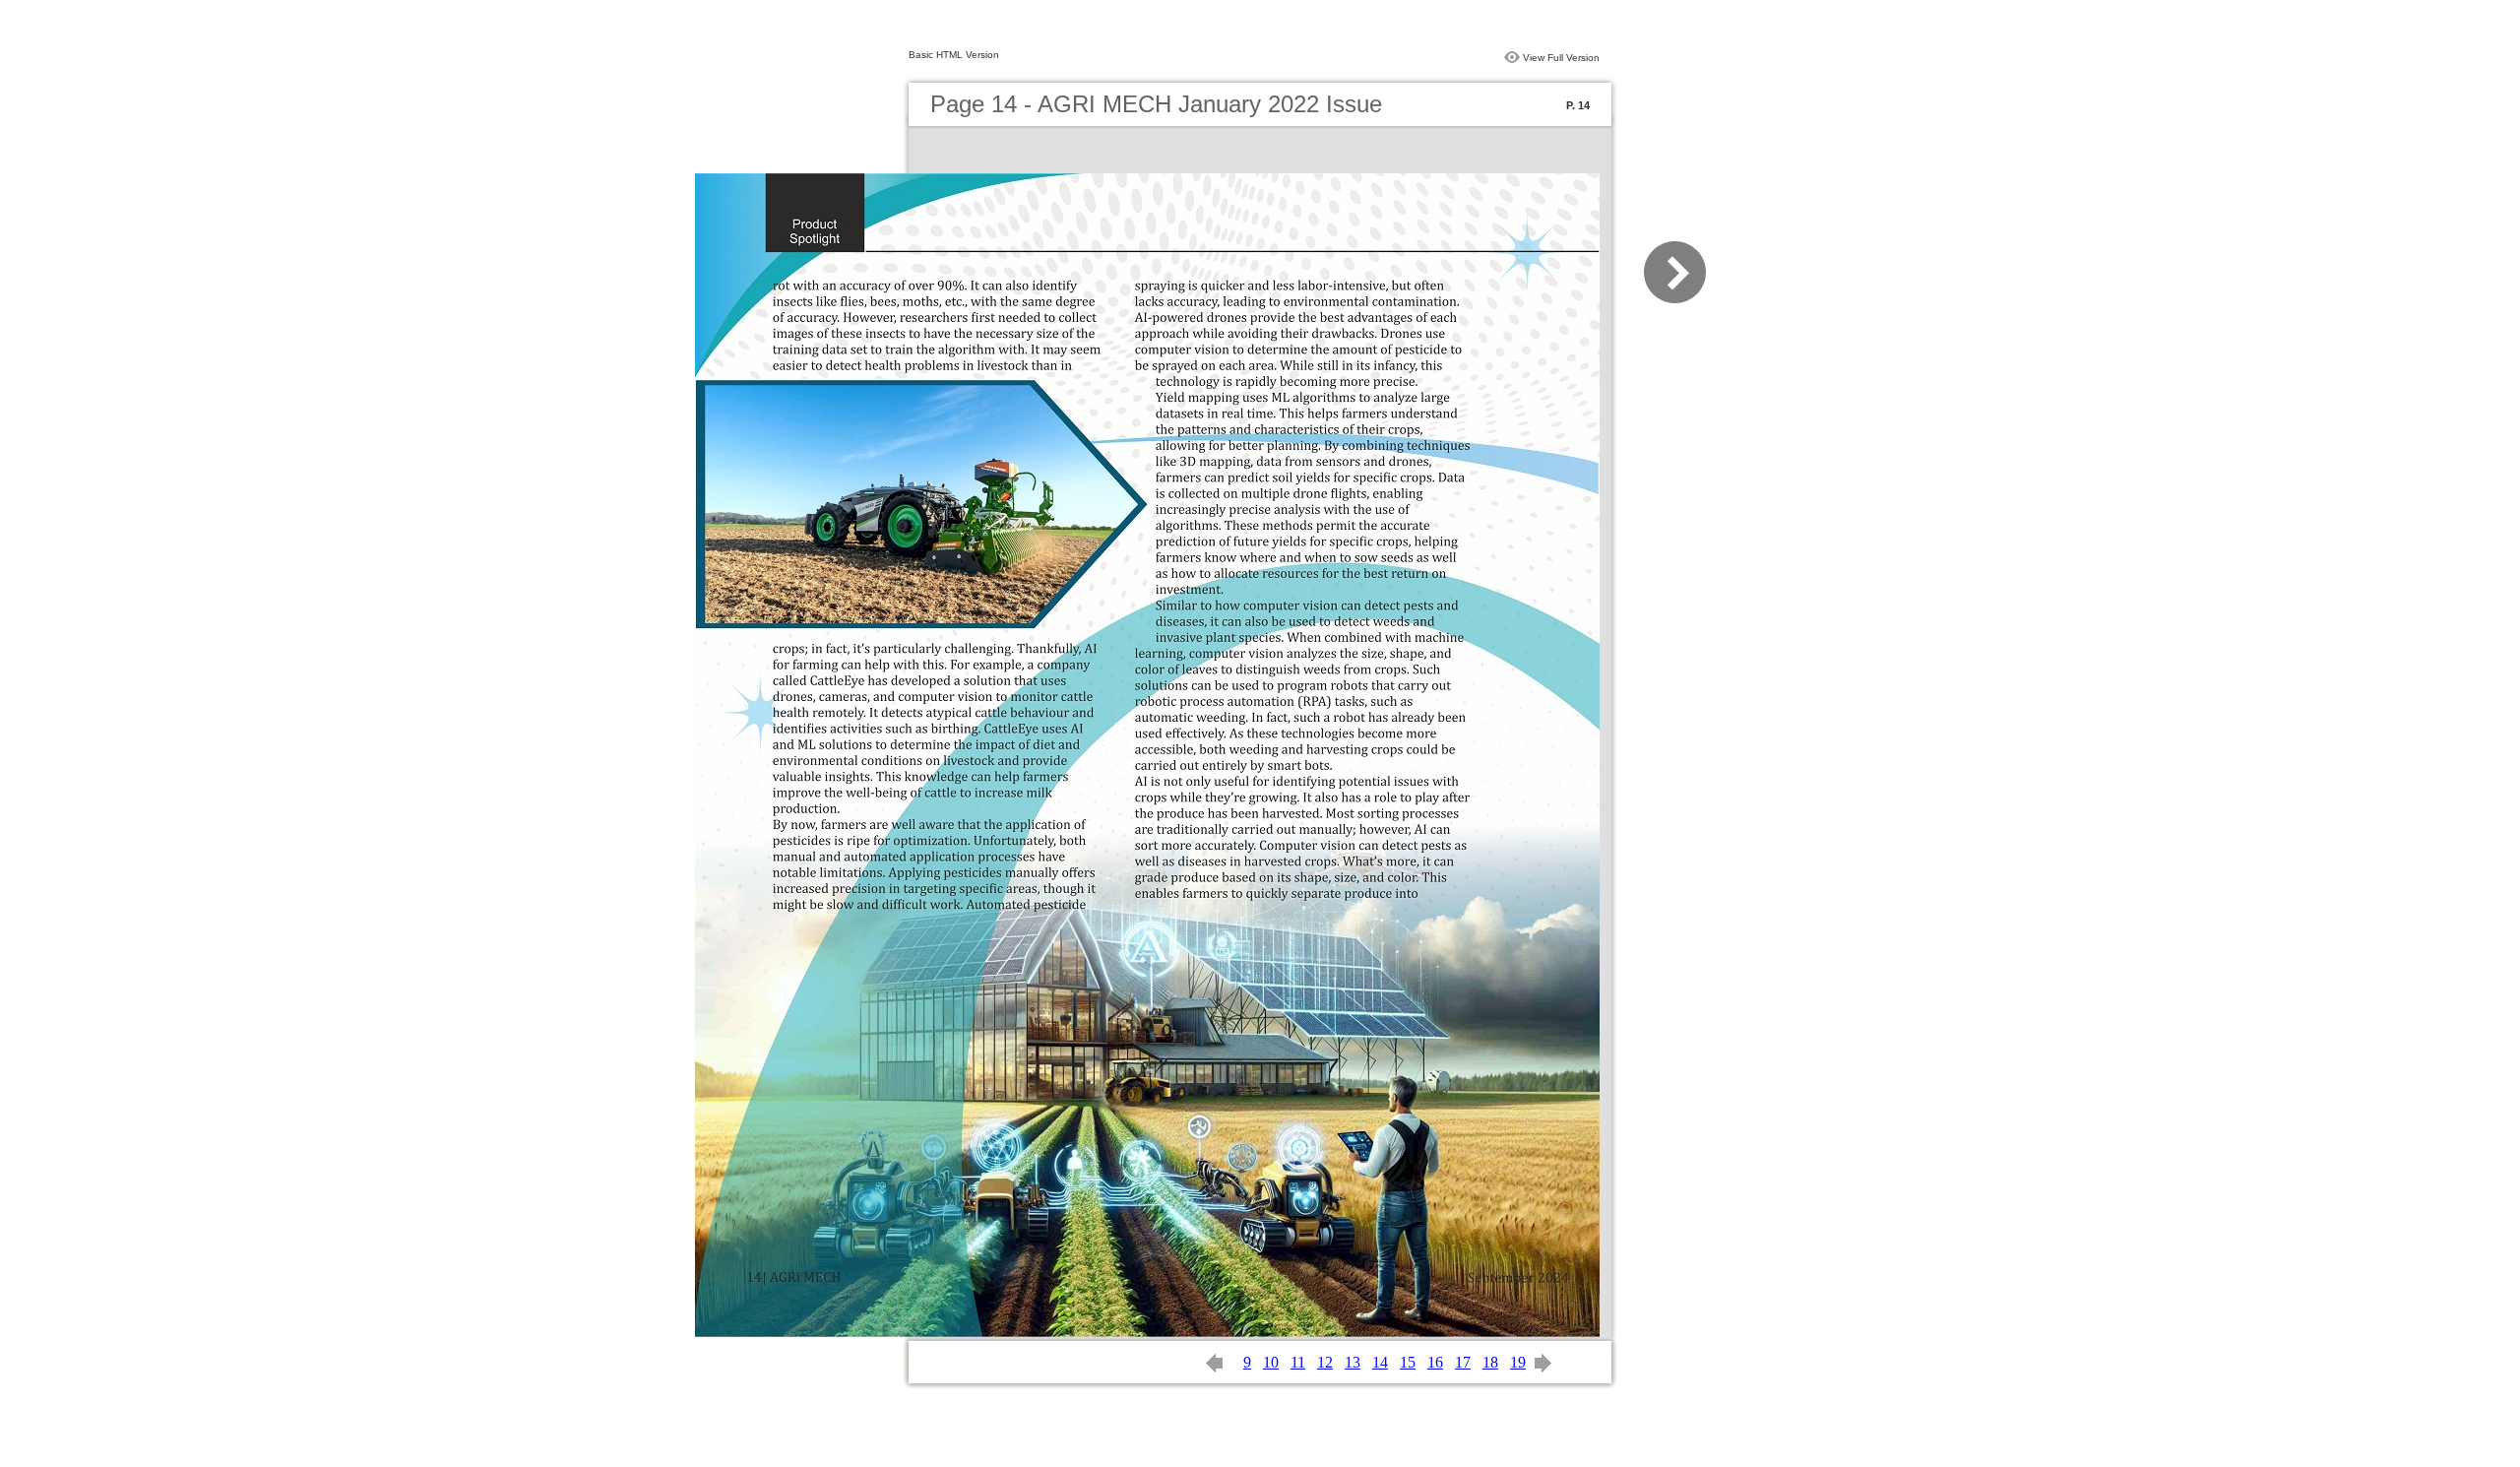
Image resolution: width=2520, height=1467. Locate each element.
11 (1298, 1362)
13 (1353, 1362)
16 (1435, 1362)
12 (1325, 1362)
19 (1518, 1362)
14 (1380, 1362)
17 (1463, 1362)
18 (1490, 1362)
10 (1271, 1362)
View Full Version (1561, 58)
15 (1408, 1362)
